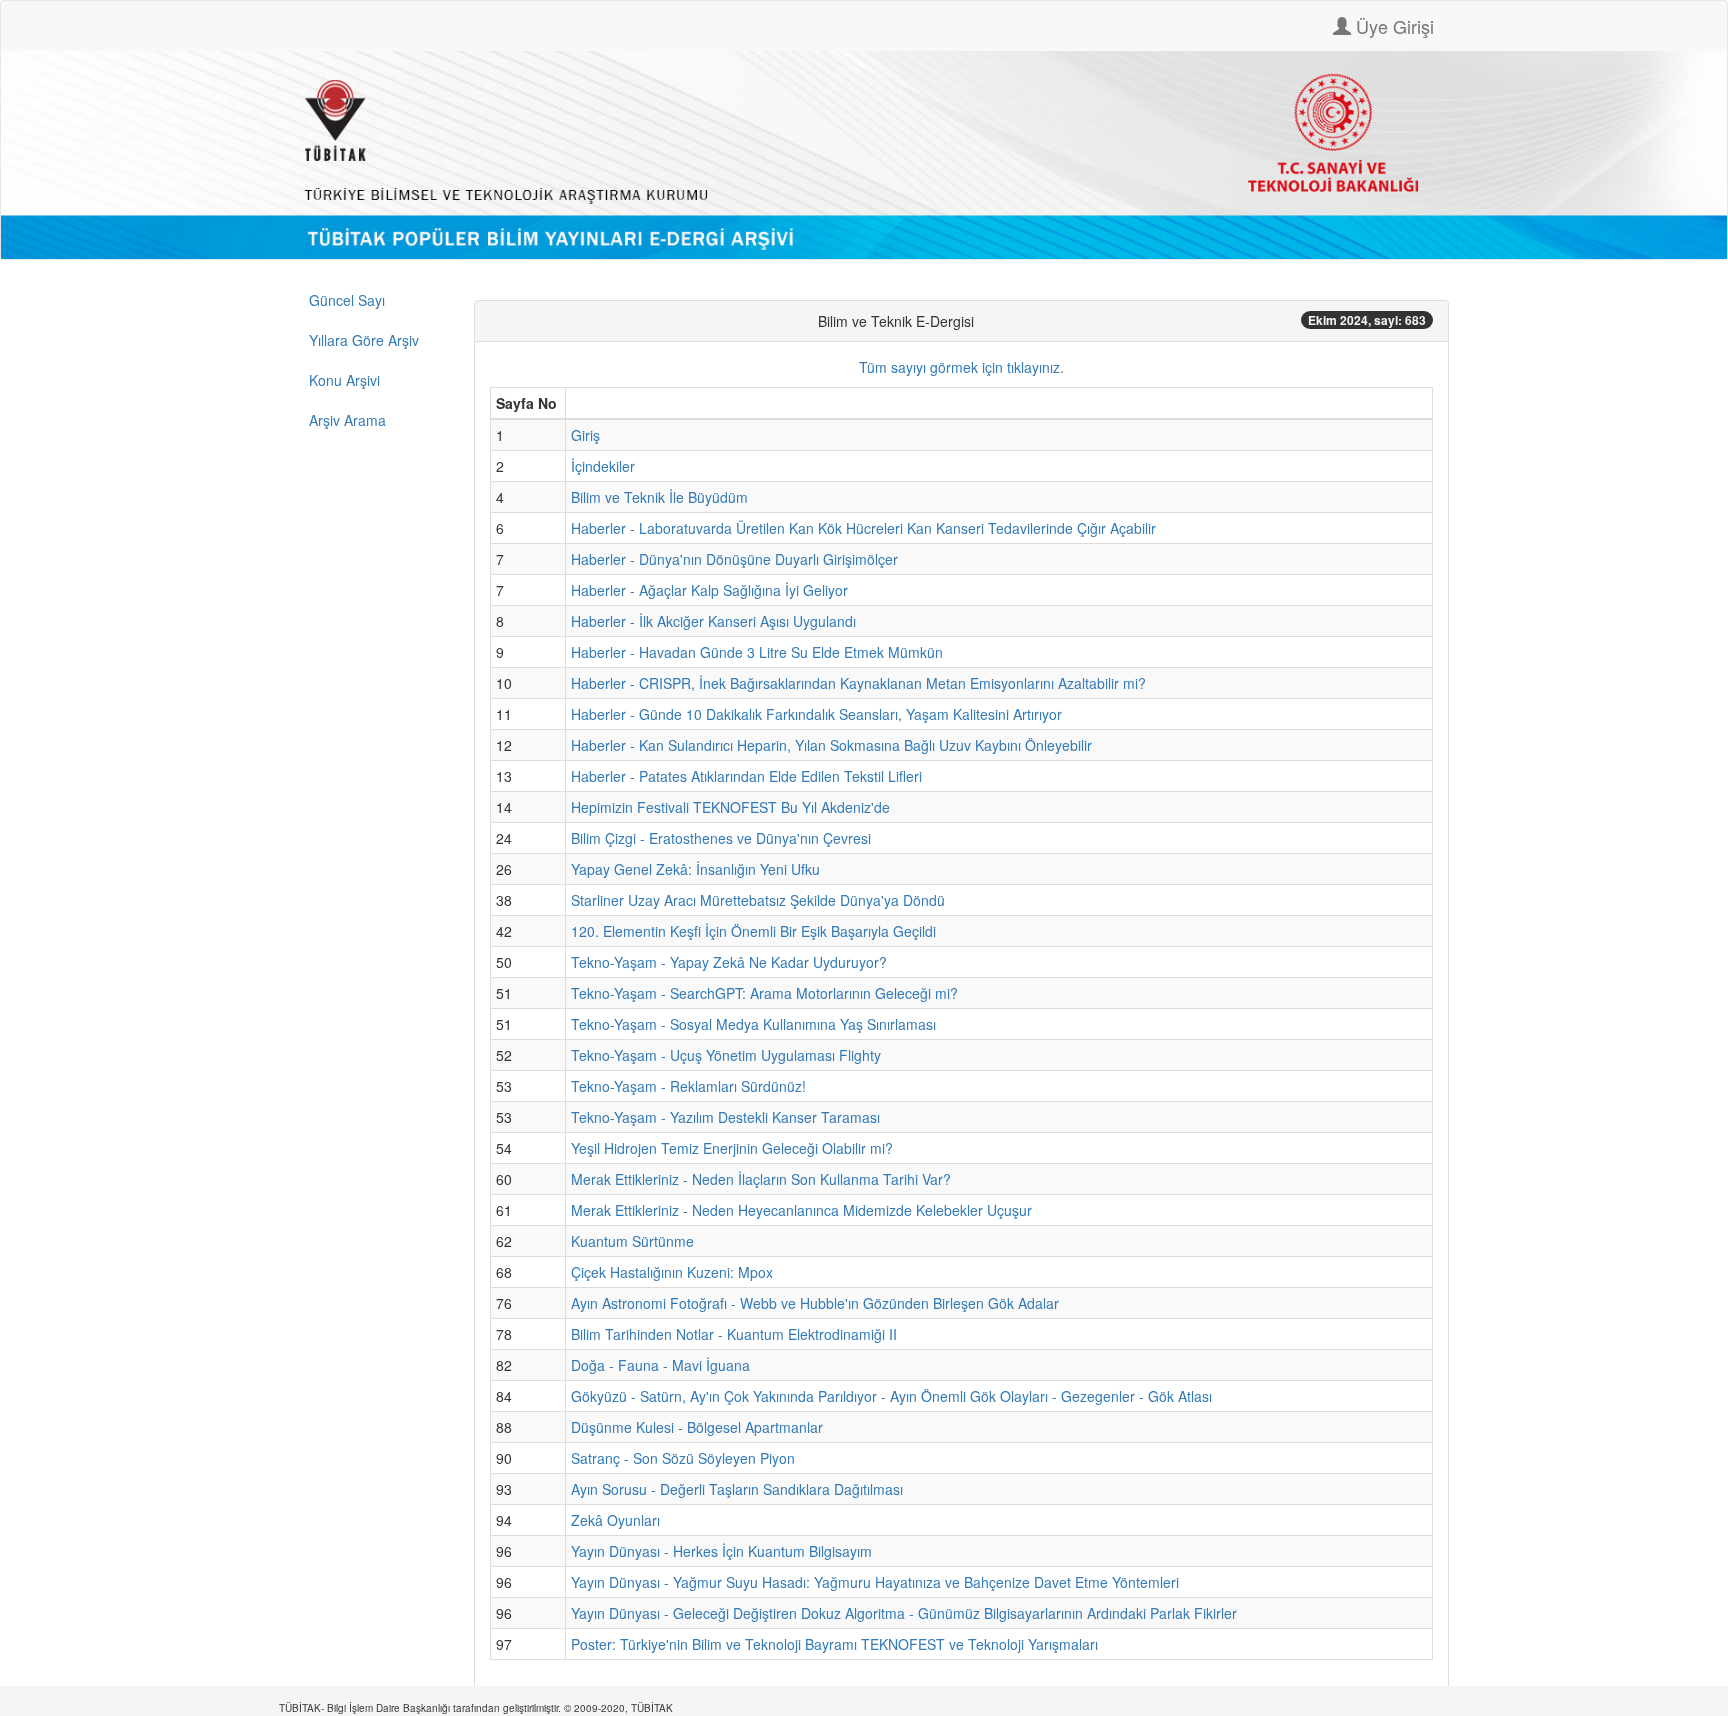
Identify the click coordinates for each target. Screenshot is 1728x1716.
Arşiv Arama (347, 420)
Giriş (585, 435)
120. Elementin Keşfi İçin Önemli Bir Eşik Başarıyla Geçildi (753, 931)
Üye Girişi (1392, 26)
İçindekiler (603, 466)
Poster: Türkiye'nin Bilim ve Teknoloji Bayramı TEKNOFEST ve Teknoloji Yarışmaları (834, 1644)
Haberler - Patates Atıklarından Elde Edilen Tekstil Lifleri (746, 776)
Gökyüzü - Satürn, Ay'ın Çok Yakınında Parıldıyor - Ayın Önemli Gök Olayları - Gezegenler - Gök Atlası (891, 1396)
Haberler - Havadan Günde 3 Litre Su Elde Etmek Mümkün (757, 652)
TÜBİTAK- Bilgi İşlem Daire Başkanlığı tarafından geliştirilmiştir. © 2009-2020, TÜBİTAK (476, 1708)
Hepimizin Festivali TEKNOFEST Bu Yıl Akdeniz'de (730, 807)
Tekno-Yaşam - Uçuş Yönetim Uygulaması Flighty (726, 1055)
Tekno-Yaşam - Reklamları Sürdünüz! (688, 1086)
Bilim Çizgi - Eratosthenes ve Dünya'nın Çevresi (721, 838)
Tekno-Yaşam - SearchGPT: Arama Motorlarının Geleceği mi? (764, 993)
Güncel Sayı (347, 300)
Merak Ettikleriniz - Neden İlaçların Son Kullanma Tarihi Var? (761, 1179)
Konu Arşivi (344, 380)
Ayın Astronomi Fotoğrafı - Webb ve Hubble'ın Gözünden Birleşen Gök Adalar (815, 1303)
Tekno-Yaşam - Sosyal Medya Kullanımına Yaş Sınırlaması (753, 1024)
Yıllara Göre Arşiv (364, 340)
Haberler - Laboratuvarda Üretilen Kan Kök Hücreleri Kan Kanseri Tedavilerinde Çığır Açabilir (863, 528)
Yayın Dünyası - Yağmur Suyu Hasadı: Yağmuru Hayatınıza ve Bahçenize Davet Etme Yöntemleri (875, 1582)
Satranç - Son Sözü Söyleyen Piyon (683, 1458)
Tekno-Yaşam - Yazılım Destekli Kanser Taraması (725, 1117)
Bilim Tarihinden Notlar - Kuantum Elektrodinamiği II (734, 1334)
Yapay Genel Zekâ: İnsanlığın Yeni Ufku (695, 869)
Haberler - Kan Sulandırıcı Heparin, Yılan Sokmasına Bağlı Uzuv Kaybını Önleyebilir (831, 745)
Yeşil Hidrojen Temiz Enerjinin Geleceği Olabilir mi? (732, 1148)
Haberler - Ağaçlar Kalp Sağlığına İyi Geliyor (709, 590)
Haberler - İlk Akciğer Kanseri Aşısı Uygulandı (713, 621)
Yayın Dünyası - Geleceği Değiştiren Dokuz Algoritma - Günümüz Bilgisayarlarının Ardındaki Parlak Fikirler (904, 1613)
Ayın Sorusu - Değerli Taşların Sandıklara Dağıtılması (737, 1489)
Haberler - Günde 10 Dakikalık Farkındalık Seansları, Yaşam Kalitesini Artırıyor (816, 714)
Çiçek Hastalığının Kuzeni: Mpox (672, 1272)
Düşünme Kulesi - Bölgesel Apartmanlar (697, 1427)
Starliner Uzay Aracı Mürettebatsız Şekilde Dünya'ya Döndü (758, 900)
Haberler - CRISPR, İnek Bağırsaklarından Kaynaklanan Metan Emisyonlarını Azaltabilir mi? (858, 683)
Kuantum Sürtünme (632, 1241)
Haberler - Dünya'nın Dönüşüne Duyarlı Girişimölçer (734, 559)
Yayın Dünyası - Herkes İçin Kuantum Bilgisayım (721, 1551)
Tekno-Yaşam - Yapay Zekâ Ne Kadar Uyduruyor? (729, 962)
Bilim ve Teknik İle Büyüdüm (659, 497)
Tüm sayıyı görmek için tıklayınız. (961, 367)
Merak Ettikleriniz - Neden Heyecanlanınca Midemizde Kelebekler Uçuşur (801, 1210)
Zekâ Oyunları (615, 1520)
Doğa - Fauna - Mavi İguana (660, 1365)
